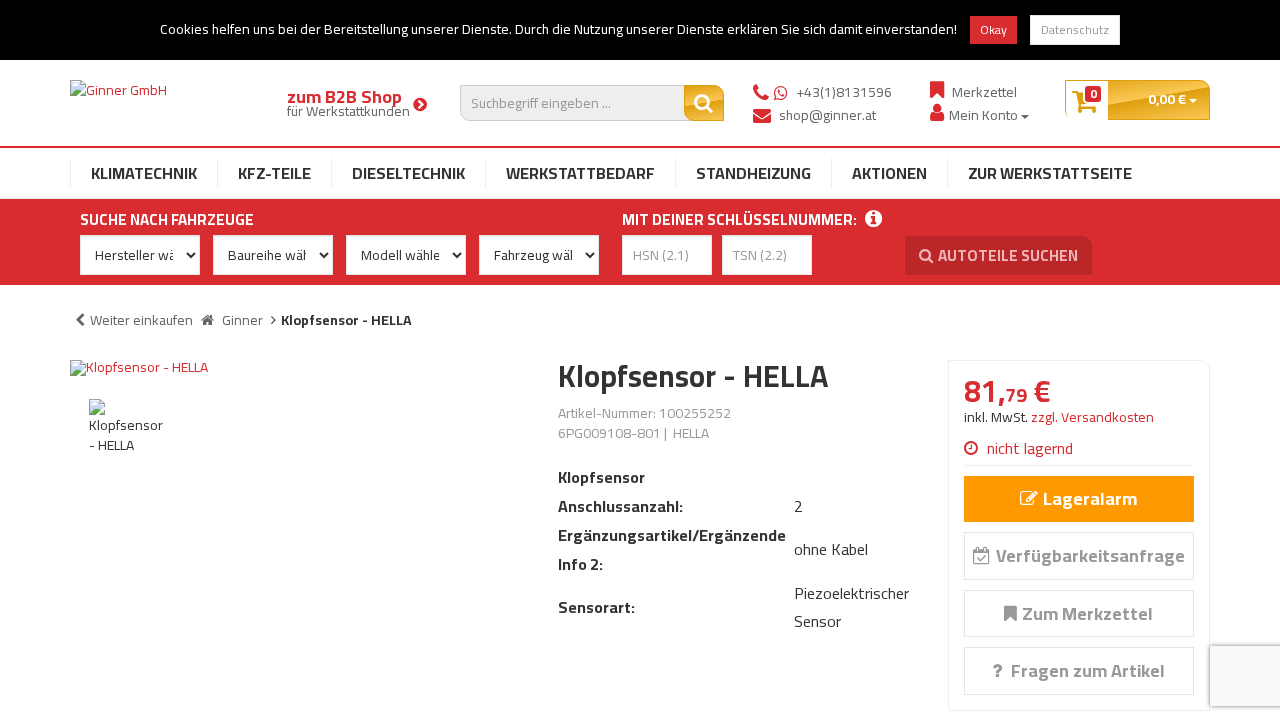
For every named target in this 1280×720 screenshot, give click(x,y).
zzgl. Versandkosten (1092, 417)
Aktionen (889, 173)
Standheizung (753, 173)
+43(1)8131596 (844, 92)
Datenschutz (1075, 29)
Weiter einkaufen (141, 320)
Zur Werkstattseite (1050, 173)
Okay (993, 29)
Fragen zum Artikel (1086, 670)
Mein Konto (985, 114)
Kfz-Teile (274, 173)
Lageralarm (1090, 498)
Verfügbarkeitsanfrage (1090, 555)
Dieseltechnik (408, 173)
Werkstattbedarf (580, 173)
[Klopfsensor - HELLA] (299, 368)
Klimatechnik (144, 173)
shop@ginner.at (827, 115)
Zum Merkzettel (1087, 613)
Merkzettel (984, 91)
